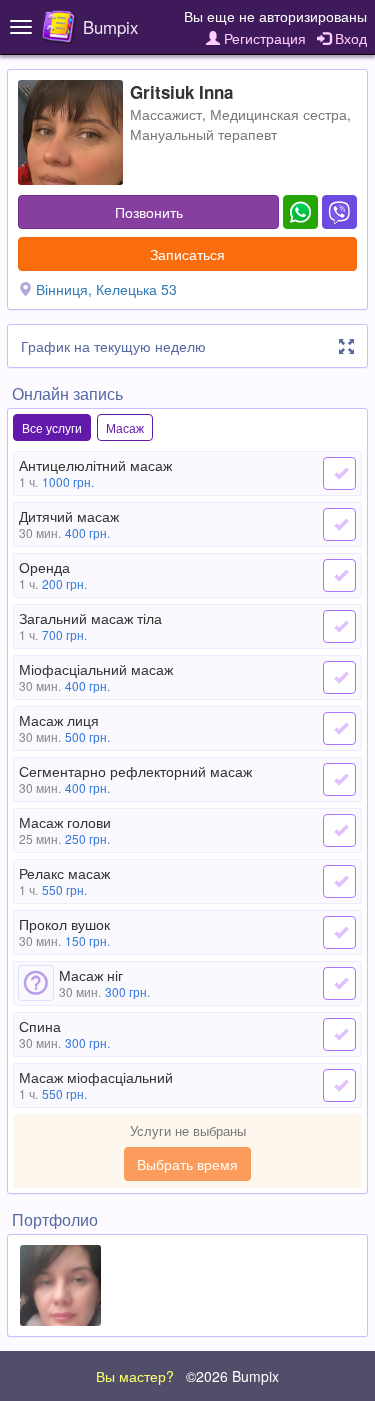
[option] (60, 1285)
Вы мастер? (135, 1376)
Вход (349, 38)
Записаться (187, 254)
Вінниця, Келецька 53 (106, 289)
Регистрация (263, 38)
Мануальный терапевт (203, 134)
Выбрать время (187, 1164)
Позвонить (149, 212)
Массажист (166, 114)
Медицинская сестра (278, 114)
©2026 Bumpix (232, 1376)
